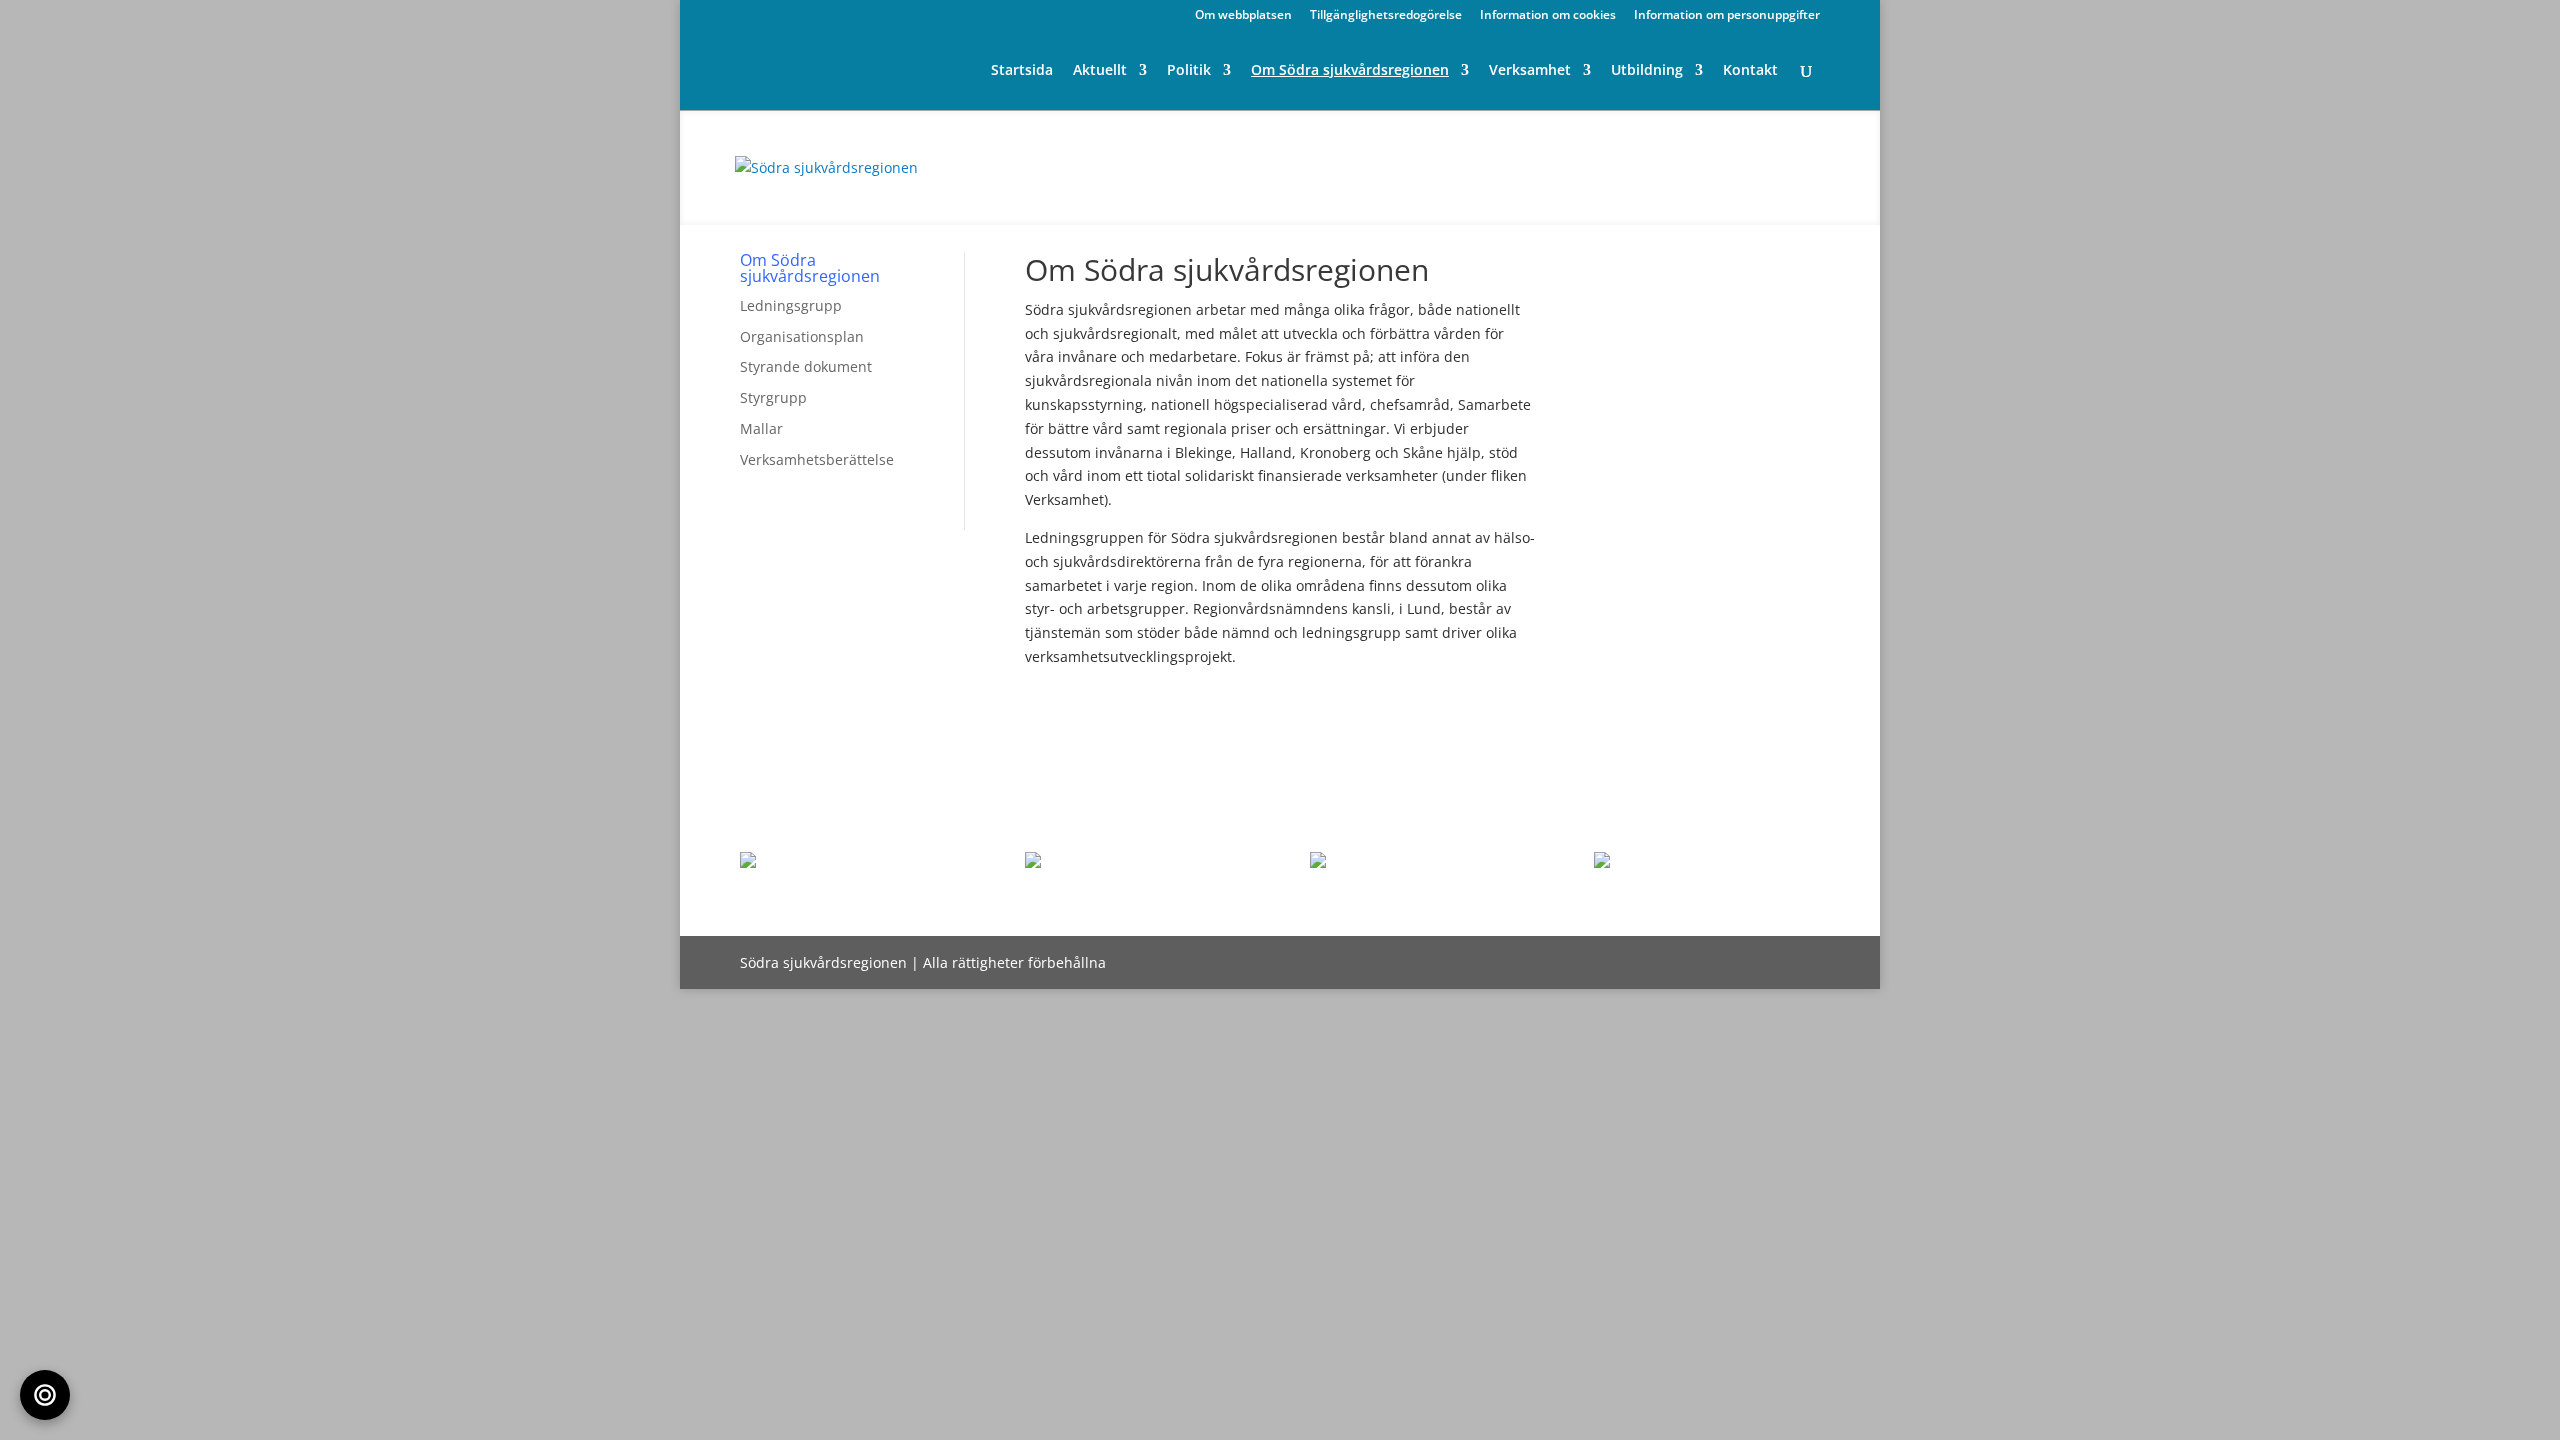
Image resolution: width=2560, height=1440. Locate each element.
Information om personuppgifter (1727, 16)
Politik (1189, 71)
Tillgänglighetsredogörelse (1386, 16)
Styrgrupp (773, 397)
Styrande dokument (806, 366)
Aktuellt (1100, 71)
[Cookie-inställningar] (45, 1395)
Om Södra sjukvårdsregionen (1350, 71)
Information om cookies (1548, 16)
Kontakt (1750, 71)
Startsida (1022, 71)
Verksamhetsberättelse (817, 459)
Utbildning (1647, 71)
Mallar (761, 428)
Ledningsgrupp (791, 305)
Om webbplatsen (1243, 16)
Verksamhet (1530, 71)
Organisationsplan (802, 336)
